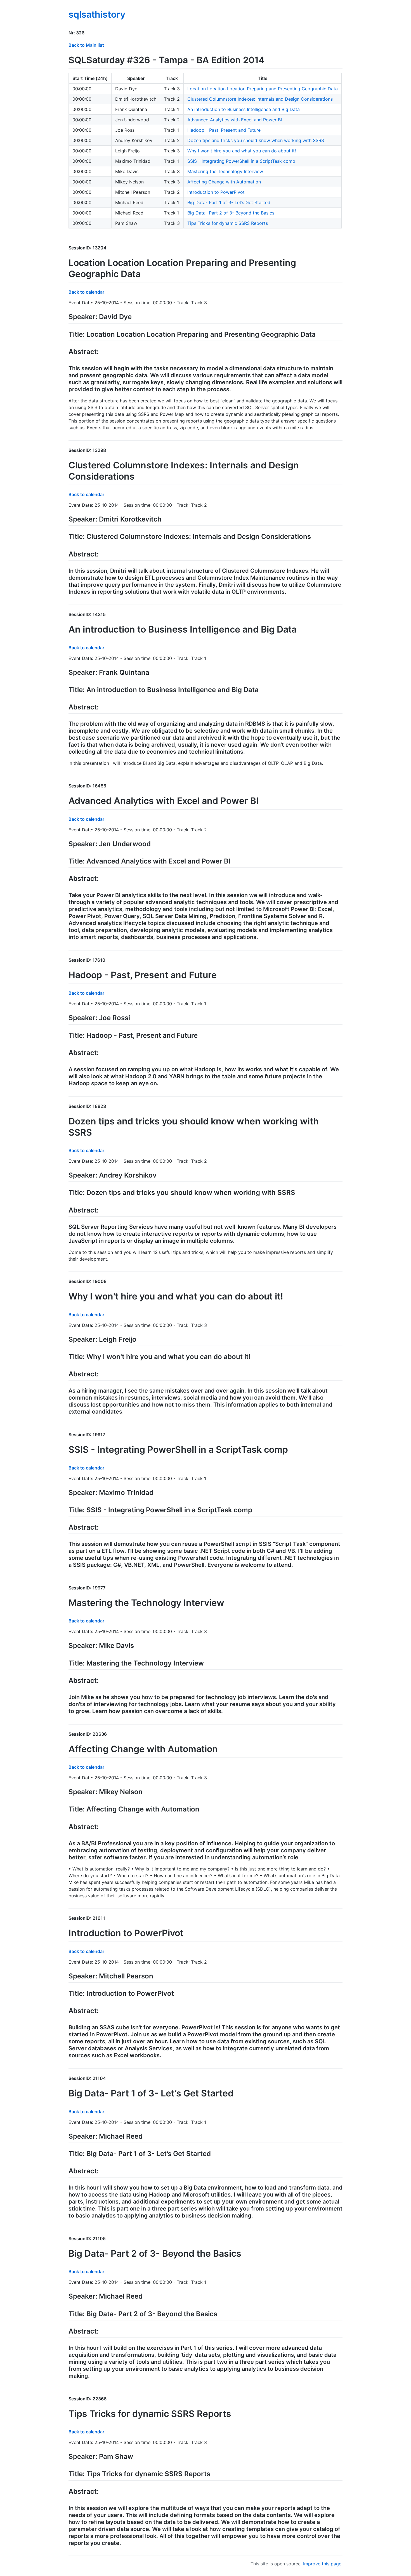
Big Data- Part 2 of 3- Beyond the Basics (231, 213)
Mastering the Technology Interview (225, 171)
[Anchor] (87, 32)
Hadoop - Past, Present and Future (224, 130)
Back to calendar (86, 292)
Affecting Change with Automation (224, 182)
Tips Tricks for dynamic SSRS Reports (228, 223)
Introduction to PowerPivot (216, 192)
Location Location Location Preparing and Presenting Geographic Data (263, 89)
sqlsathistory (97, 14)
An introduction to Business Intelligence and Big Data (244, 109)
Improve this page (322, 2564)
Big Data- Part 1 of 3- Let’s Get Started (229, 202)
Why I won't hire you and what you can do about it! (242, 151)
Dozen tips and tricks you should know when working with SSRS (256, 140)
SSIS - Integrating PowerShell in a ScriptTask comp (241, 161)
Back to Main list (86, 45)
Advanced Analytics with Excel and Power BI (235, 120)
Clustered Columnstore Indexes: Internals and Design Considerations (260, 99)
